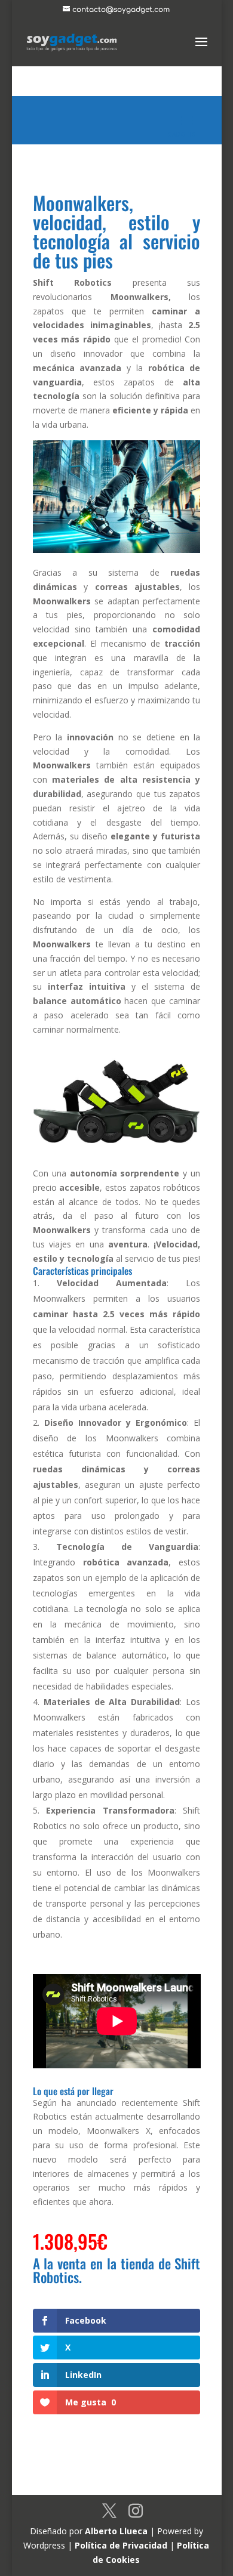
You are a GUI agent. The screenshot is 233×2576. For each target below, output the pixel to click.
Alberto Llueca (116, 2531)
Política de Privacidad (121, 2545)
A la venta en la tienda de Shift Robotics (117, 2270)
